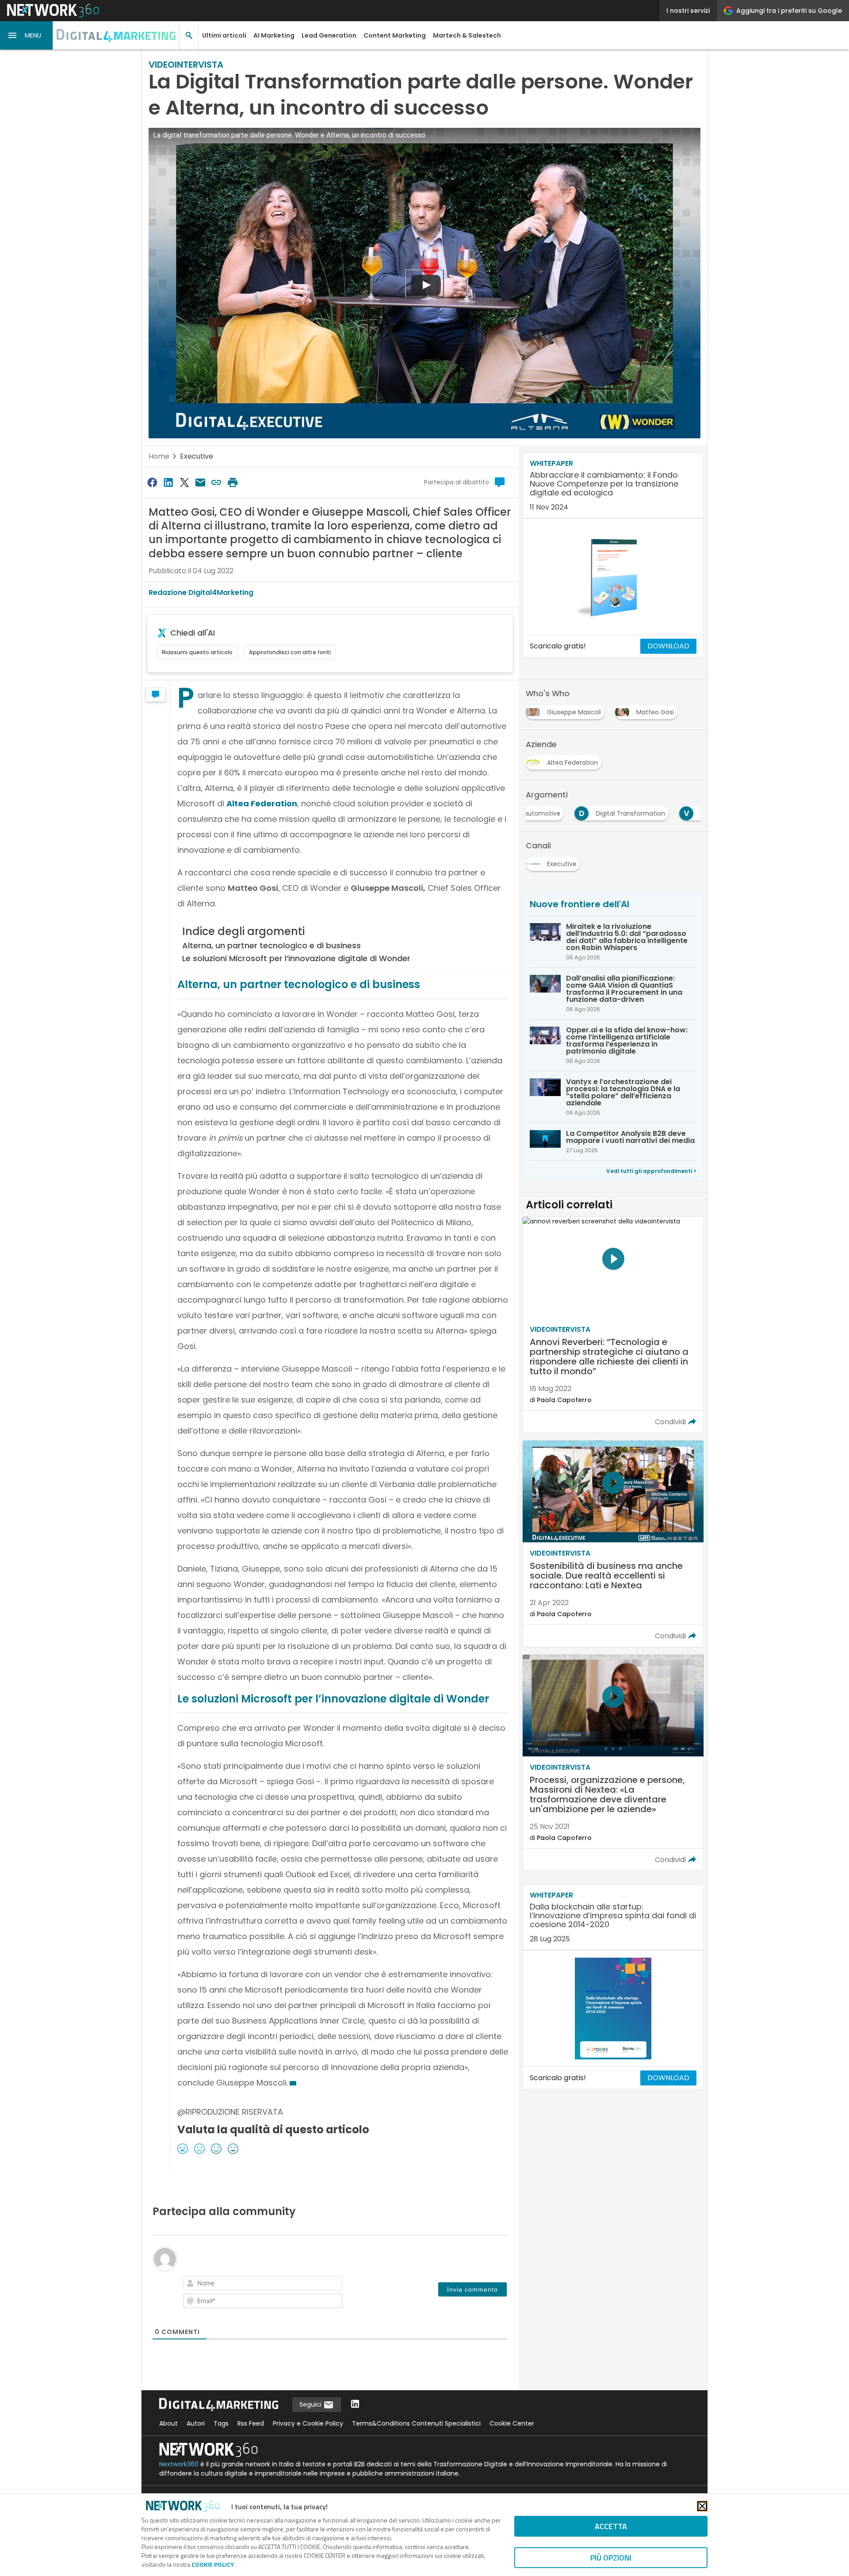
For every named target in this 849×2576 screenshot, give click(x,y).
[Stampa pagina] (233, 482)
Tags (221, 2423)
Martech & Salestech (467, 35)
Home (159, 456)
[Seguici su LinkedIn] (355, 2405)
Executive (197, 456)
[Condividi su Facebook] (152, 482)
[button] (27, 35)
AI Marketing (274, 35)
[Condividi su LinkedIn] (168, 482)
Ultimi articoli (224, 35)
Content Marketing (395, 35)
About (168, 2423)
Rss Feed (251, 2423)
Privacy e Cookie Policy (308, 2423)
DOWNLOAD (668, 646)
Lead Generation (329, 35)
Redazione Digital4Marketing (201, 592)
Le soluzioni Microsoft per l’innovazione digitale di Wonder (296, 958)
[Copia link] (217, 482)
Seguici (311, 2404)
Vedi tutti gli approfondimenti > (651, 1171)
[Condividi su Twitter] (184, 482)
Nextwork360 (179, 2464)
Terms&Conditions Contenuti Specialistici (416, 2423)
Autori (196, 2423)
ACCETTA (611, 2526)
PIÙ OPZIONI (611, 2558)
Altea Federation (262, 803)
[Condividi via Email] (200, 482)
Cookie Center (512, 2423)
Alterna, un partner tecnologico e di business (272, 945)
